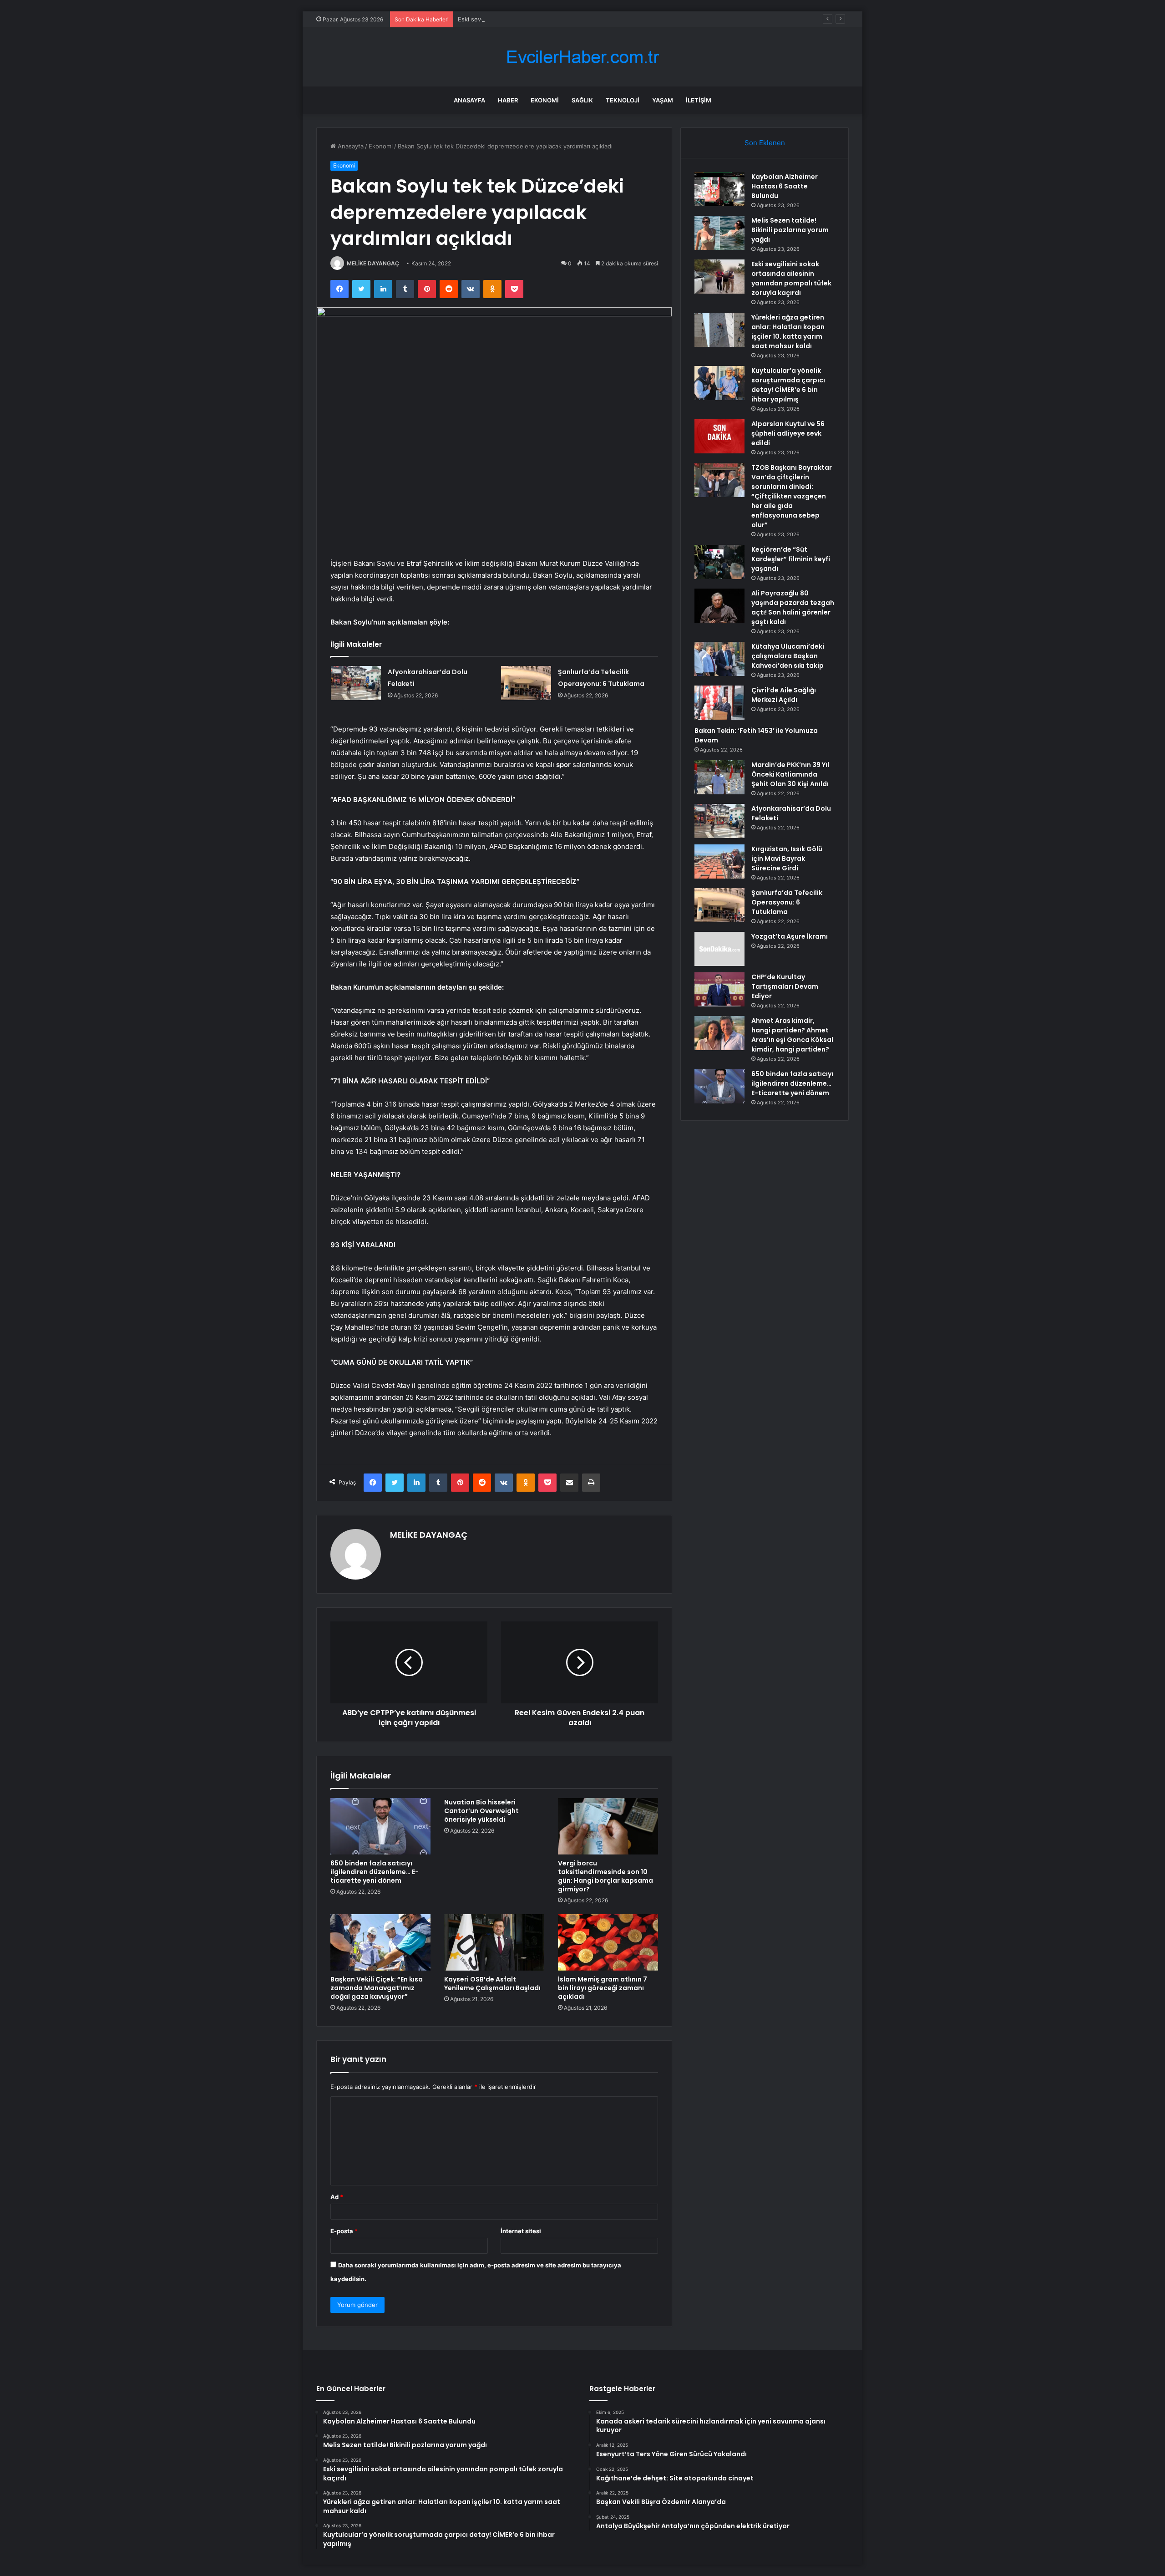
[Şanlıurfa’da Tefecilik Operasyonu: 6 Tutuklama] (526, 683)
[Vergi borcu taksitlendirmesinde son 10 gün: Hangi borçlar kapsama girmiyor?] (608, 1826)
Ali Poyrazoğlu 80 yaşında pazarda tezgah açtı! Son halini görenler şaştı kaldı (793, 607)
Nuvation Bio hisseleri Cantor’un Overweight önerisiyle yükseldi (481, 1811)
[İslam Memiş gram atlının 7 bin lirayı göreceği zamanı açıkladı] (608, 1942)
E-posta (344, 2231)
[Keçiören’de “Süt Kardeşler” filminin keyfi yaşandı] (719, 562)
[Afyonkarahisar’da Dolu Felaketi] (356, 683)
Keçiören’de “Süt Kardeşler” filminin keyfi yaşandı (791, 559)
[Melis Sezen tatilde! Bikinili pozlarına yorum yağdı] (719, 233)
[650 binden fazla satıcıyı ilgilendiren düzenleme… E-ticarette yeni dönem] (380, 1826)
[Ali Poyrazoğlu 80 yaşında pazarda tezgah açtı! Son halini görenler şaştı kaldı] (719, 606)
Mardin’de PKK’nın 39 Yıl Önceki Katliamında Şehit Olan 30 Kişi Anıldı (790, 774)
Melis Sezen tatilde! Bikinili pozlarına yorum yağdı (790, 230)
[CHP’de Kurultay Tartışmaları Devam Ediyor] (719, 989)
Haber (508, 100)
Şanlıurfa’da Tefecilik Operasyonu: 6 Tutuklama (787, 902)
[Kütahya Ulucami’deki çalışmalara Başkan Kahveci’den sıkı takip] (719, 659)
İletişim (699, 100)
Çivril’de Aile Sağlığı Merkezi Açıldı (784, 695)
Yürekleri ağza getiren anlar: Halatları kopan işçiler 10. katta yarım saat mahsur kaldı (788, 332)
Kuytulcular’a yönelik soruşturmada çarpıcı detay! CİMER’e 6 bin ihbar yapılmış (788, 385)
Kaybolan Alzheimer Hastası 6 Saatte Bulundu (785, 186)
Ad (337, 2197)
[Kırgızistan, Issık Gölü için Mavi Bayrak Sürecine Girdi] (719, 861)
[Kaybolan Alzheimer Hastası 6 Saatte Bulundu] (719, 189)
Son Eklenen (765, 143)
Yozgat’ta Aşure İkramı (790, 936)
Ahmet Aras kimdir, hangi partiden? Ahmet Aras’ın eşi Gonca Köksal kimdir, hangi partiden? (792, 1035)
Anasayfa (469, 100)
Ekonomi (545, 100)
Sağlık (582, 100)
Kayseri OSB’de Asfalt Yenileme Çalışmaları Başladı (492, 1984)
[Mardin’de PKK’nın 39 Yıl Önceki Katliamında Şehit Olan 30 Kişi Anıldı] (719, 777)
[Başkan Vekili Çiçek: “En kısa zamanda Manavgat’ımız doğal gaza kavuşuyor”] (380, 1942)
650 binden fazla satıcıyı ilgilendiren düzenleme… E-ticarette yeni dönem (375, 1872)
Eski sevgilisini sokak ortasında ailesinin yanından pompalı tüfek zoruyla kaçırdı (569, 19)
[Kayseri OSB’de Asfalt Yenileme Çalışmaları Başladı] (494, 1942)
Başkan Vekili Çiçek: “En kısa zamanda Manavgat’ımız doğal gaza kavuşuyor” (377, 1988)
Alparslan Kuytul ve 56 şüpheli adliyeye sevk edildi (788, 433)
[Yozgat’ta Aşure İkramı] (719, 949)
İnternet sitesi (521, 2231)
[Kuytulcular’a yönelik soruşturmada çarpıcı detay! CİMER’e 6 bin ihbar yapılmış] (719, 383)
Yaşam (663, 100)
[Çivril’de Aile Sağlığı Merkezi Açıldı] (719, 703)
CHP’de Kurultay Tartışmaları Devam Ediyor (785, 986)
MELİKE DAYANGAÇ (373, 263)
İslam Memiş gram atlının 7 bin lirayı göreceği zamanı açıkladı (603, 1988)
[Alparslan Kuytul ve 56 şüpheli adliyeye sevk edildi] (719, 436)
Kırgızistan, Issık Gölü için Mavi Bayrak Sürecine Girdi (787, 859)
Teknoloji (623, 100)
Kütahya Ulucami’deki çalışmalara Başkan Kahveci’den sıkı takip (788, 656)
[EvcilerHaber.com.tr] (582, 57)
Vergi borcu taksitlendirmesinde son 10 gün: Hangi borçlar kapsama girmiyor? (605, 1876)
